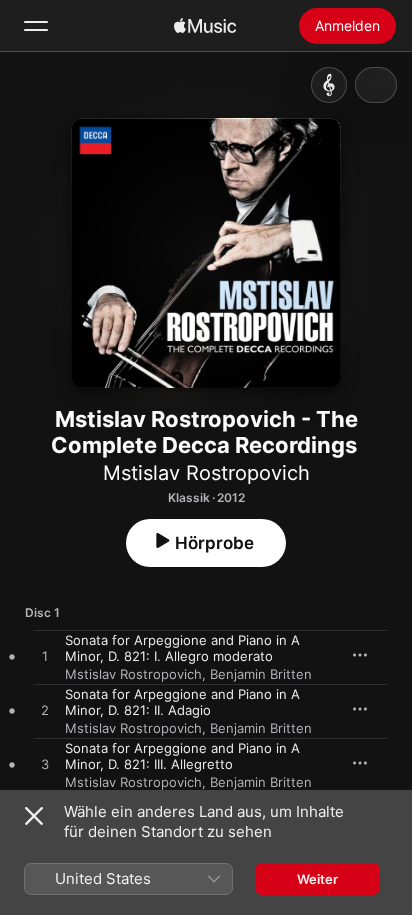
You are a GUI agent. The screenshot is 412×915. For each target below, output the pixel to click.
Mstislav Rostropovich (206, 473)
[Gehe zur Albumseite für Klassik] (329, 85)
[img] (205, 26)
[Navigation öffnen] (36, 26)
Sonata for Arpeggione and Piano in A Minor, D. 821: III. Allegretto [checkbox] (182, 756)
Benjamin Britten (261, 674)
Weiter (317, 879)
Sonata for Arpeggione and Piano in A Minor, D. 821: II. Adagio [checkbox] (182, 702)
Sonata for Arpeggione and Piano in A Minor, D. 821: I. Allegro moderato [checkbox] (182, 648)
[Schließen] (34, 816)
